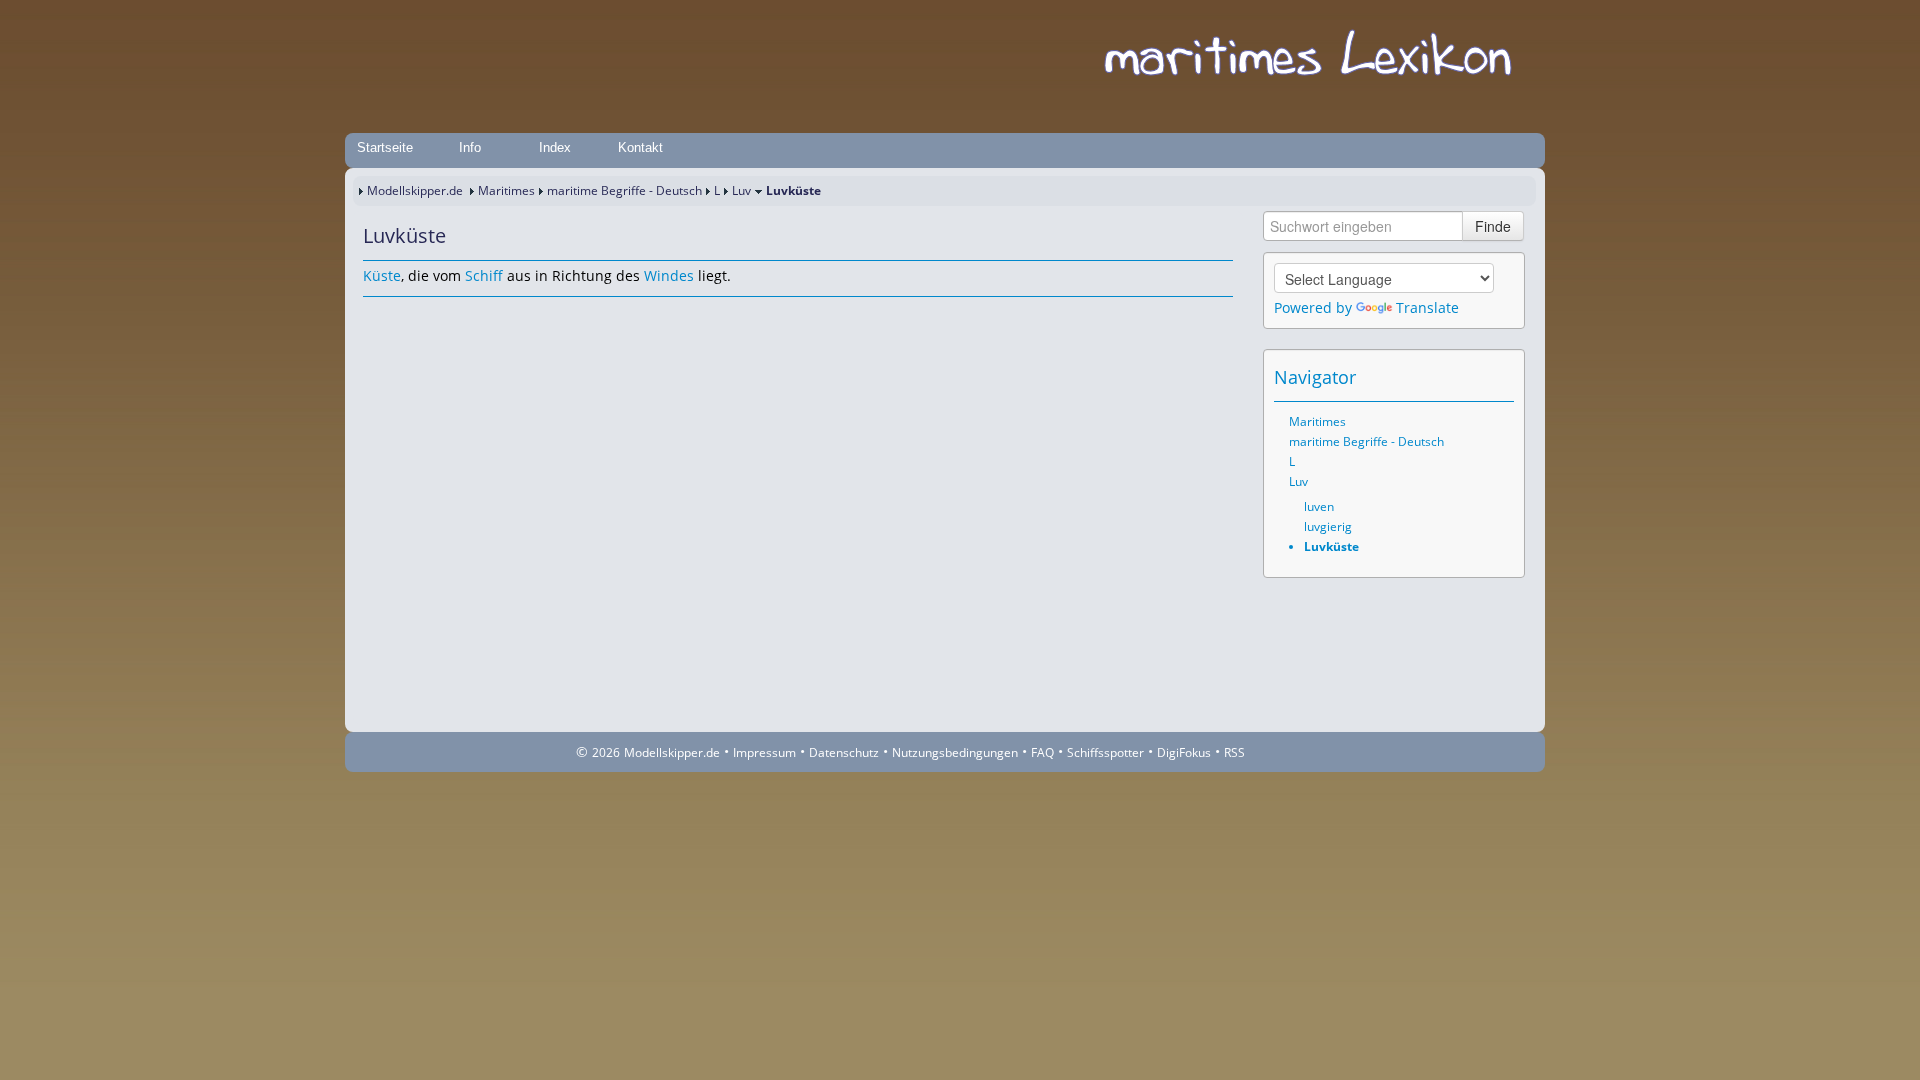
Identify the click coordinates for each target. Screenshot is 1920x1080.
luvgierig (1328, 526)
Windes (669, 275)
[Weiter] (433, 316)
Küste (382, 275)
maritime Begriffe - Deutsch (624, 190)
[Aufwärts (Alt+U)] (1444, 377)
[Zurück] (405, 316)
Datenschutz (844, 752)
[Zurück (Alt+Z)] (1472, 377)
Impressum (764, 752)
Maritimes (506, 190)
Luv (741, 190)
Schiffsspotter (1105, 752)
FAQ (1042, 752)
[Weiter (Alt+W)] (1500, 377)
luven (1319, 506)
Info (470, 147)
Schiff (484, 275)
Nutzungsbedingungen (955, 752)
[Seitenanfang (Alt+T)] (377, 316)
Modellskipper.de (415, 190)
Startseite (385, 147)
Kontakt (640, 147)
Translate (1427, 307)
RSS (1234, 752)
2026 (606, 752)
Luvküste (1331, 546)
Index (555, 147)
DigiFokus (1184, 752)
